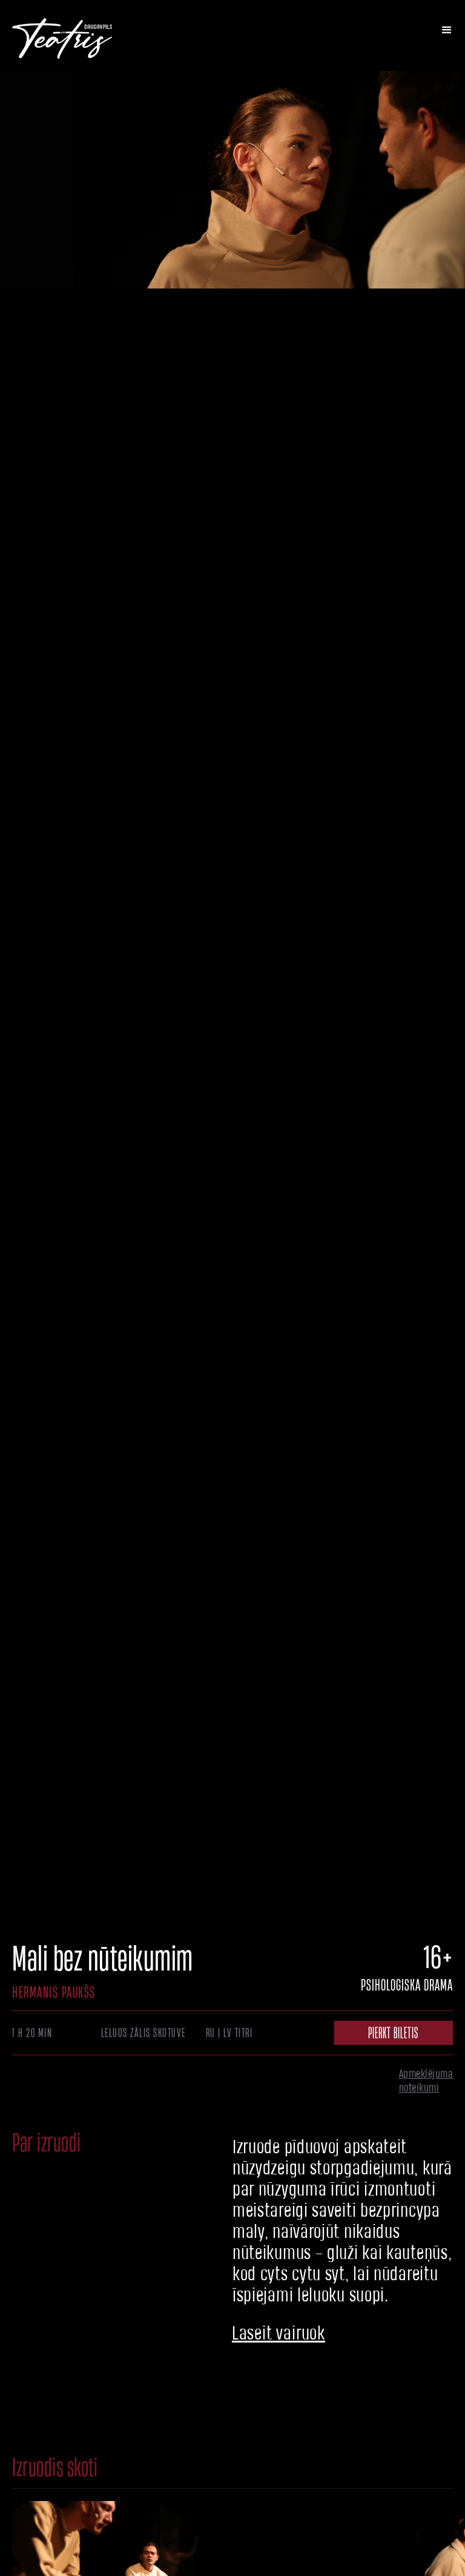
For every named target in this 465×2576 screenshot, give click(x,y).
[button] (447, 30)
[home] (62, 35)
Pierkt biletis (393, 2033)
